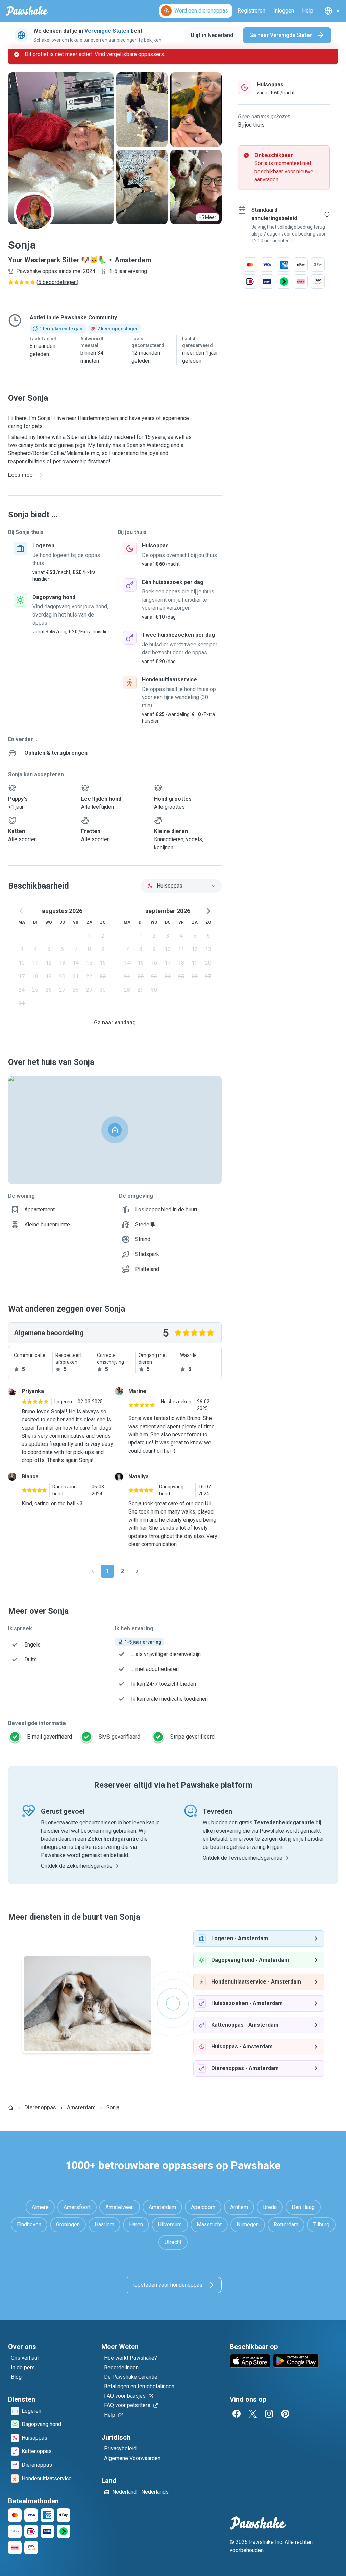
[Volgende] (137, 1571)
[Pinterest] (285, 2414)
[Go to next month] (208, 911)
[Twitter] (253, 2414)
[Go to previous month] (22, 911)
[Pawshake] (27, 11)
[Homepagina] (11, 2108)
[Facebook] (237, 2414)
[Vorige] (93, 1571)
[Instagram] (269, 2414)
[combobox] (181, 886)
